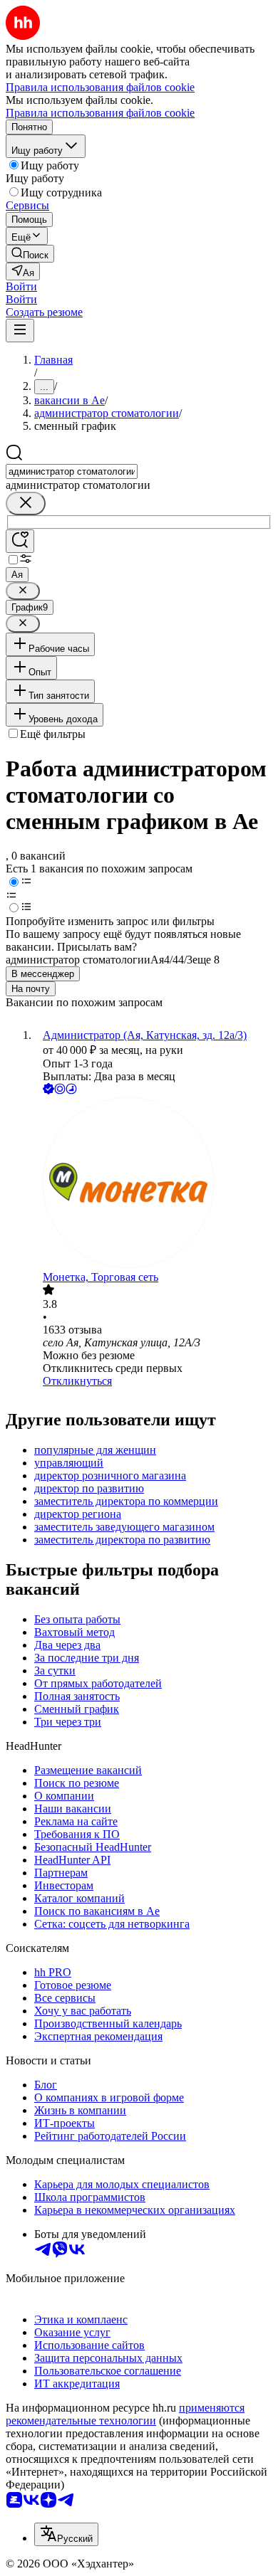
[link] (30, 254)
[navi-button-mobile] (20, 331)
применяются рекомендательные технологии (125, 2414)
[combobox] (72, 471)
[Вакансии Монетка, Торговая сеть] (153, 1184)
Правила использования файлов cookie (100, 113)
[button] (21, 286)
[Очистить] (26, 503)
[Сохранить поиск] (20, 541)
